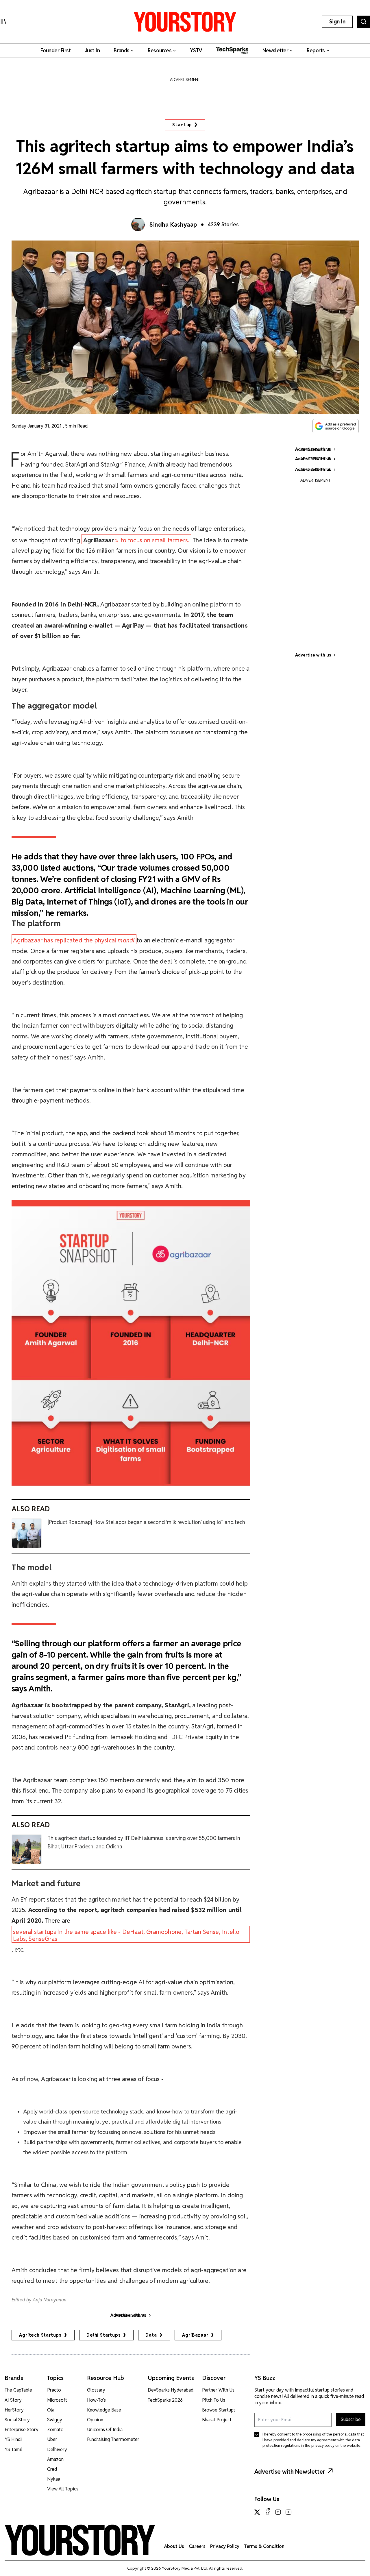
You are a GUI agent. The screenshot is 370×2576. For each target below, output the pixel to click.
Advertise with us (313, 655)
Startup (182, 125)
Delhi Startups (103, 2335)
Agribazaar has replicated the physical (74, 940)
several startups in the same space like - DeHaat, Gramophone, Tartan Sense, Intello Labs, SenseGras (126, 1935)
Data (151, 2335)
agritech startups (40, 2335)
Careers (197, 2546)
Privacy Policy (225, 2546)
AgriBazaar (195, 2335)
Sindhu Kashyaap (173, 225)
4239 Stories (223, 224)
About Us (174, 2546)
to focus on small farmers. (136, 540)
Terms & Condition (264, 2546)
